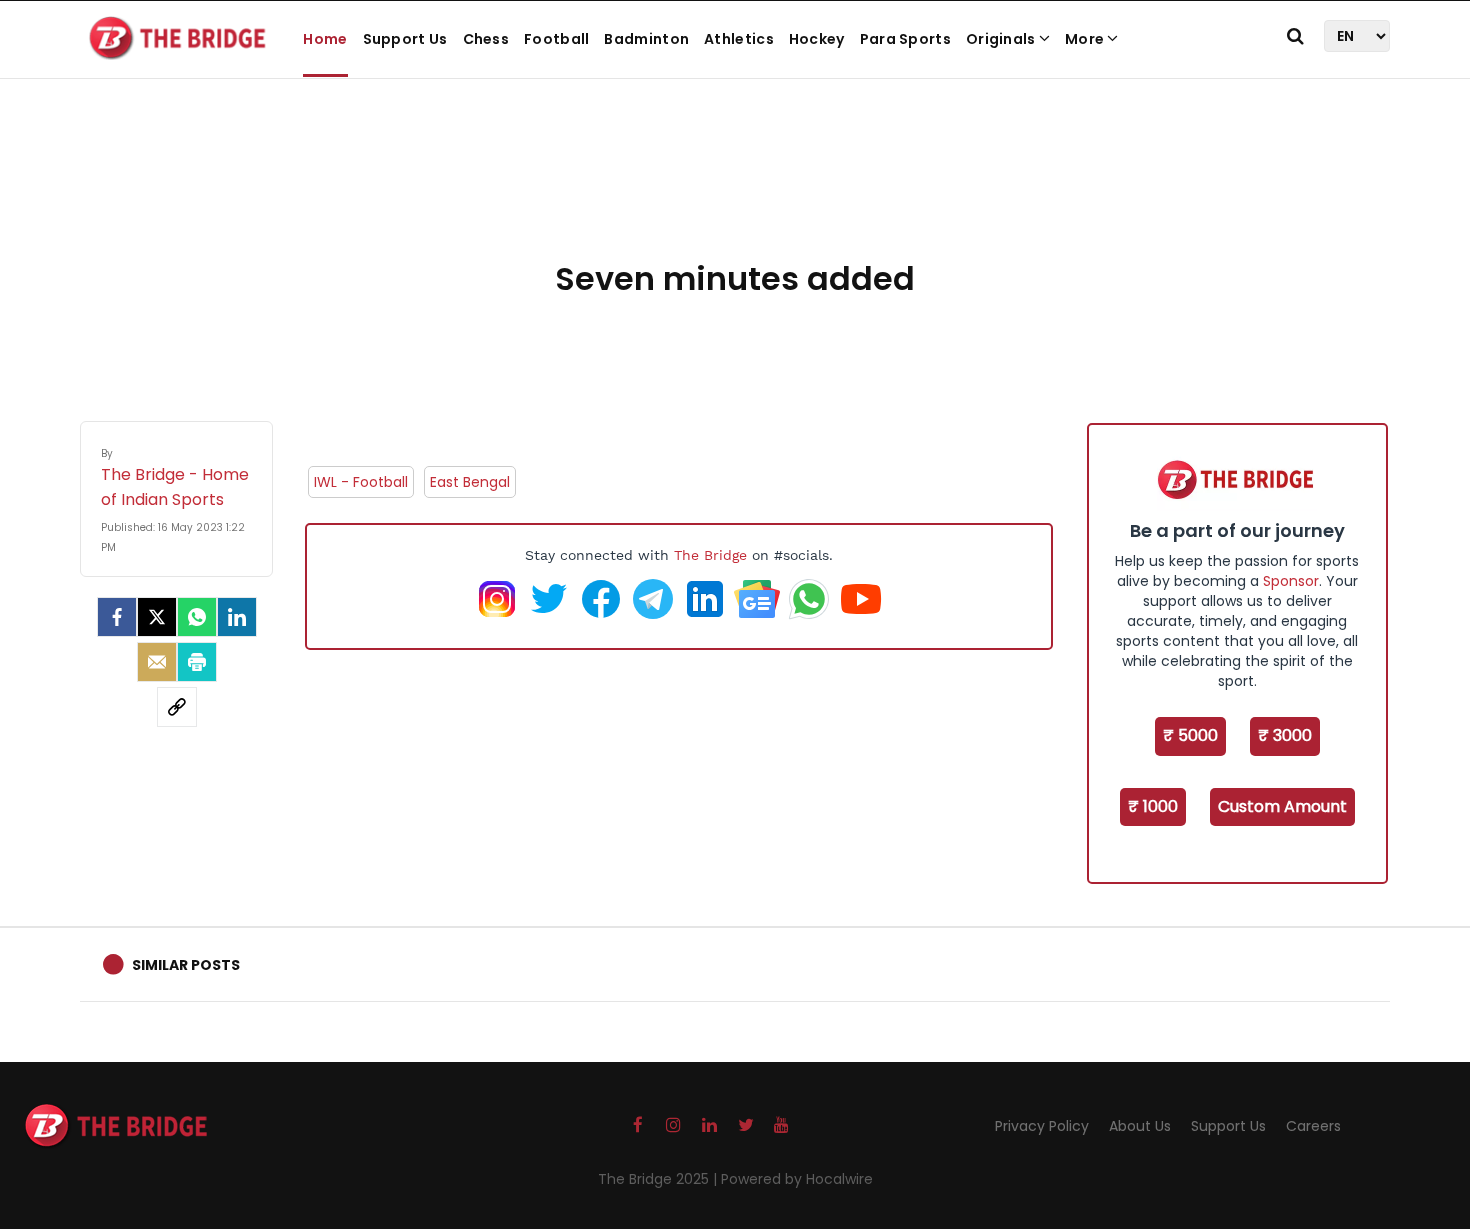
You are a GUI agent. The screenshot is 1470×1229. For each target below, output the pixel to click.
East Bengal (470, 482)
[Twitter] (157, 617)
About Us (1140, 1126)
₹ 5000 (1190, 735)
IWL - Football (361, 482)
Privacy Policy (1042, 1126)
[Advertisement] (735, 190)
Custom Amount (1282, 806)
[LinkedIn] (237, 617)
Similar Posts (186, 965)
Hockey (817, 39)
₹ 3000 (1285, 735)
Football (556, 39)
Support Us (405, 39)
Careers (1313, 1126)
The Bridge (710, 555)
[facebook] (117, 617)
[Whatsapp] (197, 617)
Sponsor (1291, 581)
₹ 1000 (1153, 806)
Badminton (646, 39)
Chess (486, 39)
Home (325, 39)
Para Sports (905, 39)
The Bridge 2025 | (659, 1179)
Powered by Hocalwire (797, 1179)
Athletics (739, 39)
